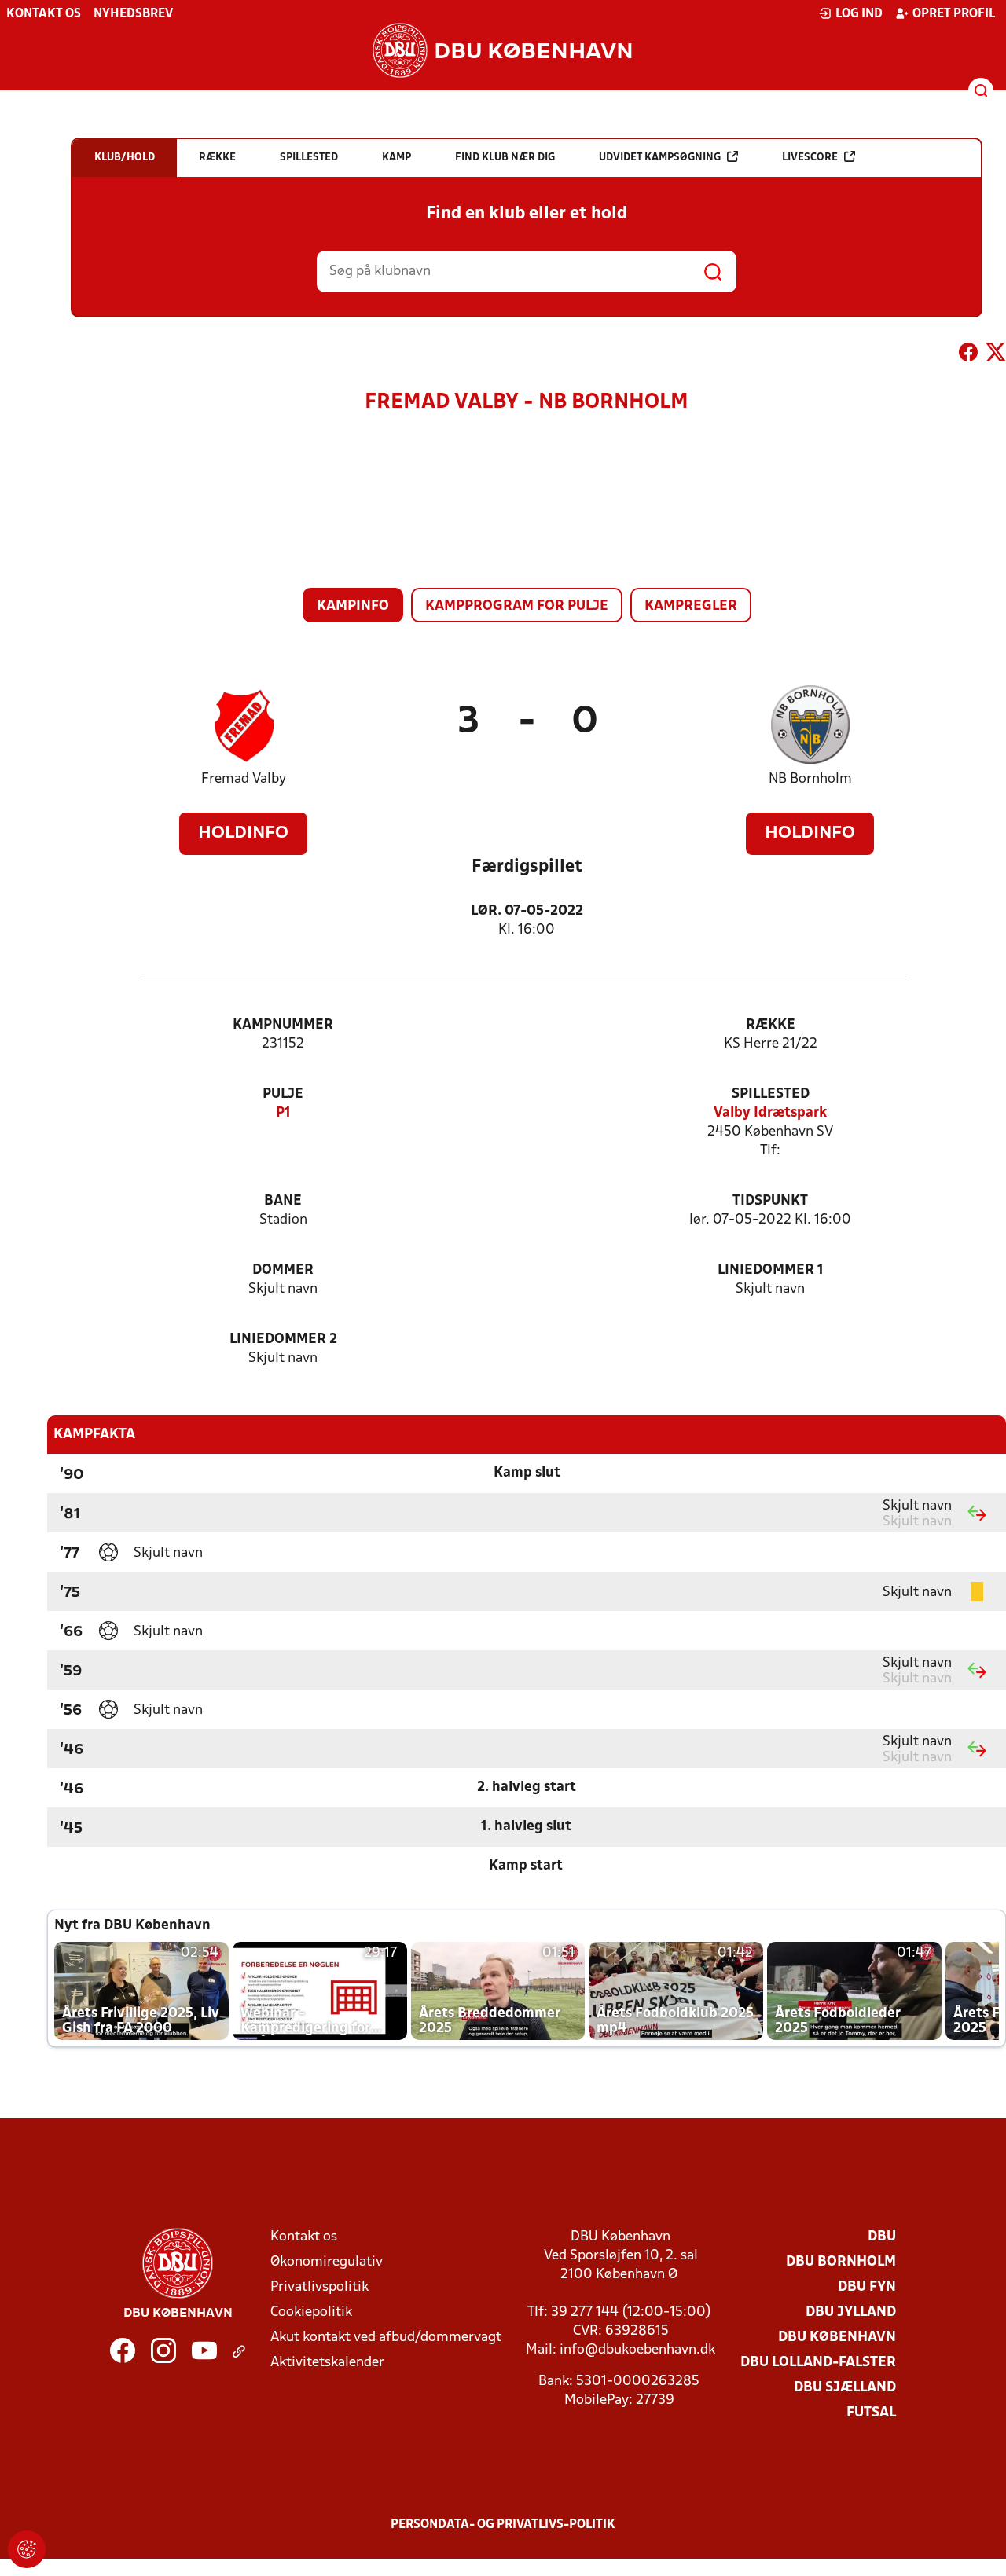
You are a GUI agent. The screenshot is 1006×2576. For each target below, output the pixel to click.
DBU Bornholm (841, 2262)
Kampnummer (283, 1025)
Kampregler (691, 606)
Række (771, 1025)
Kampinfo (353, 606)
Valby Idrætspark (770, 1113)
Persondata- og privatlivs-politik (503, 2525)
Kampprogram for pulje (517, 606)
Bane (283, 1201)
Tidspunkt (770, 1201)
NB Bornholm (810, 779)
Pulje (283, 1094)
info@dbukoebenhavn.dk (637, 2350)
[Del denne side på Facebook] (968, 355)
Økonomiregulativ (327, 2262)
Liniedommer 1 (771, 1270)
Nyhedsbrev (133, 14)
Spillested (771, 1094)
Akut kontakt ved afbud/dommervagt (386, 2337)
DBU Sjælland (845, 2388)
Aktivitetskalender (327, 2363)
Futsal (871, 2413)
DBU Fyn (867, 2287)
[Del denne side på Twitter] (996, 355)
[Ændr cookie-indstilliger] (27, 2549)
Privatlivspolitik (319, 2287)
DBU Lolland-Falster (818, 2363)
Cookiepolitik (311, 2312)
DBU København (837, 2337)
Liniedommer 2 (283, 1339)
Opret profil (954, 14)
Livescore (810, 158)
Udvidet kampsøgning (660, 158)
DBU (882, 2237)
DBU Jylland (851, 2312)
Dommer (283, 1270)
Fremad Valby (244, 779)
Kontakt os (44, 14)
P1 (283, 1113)
